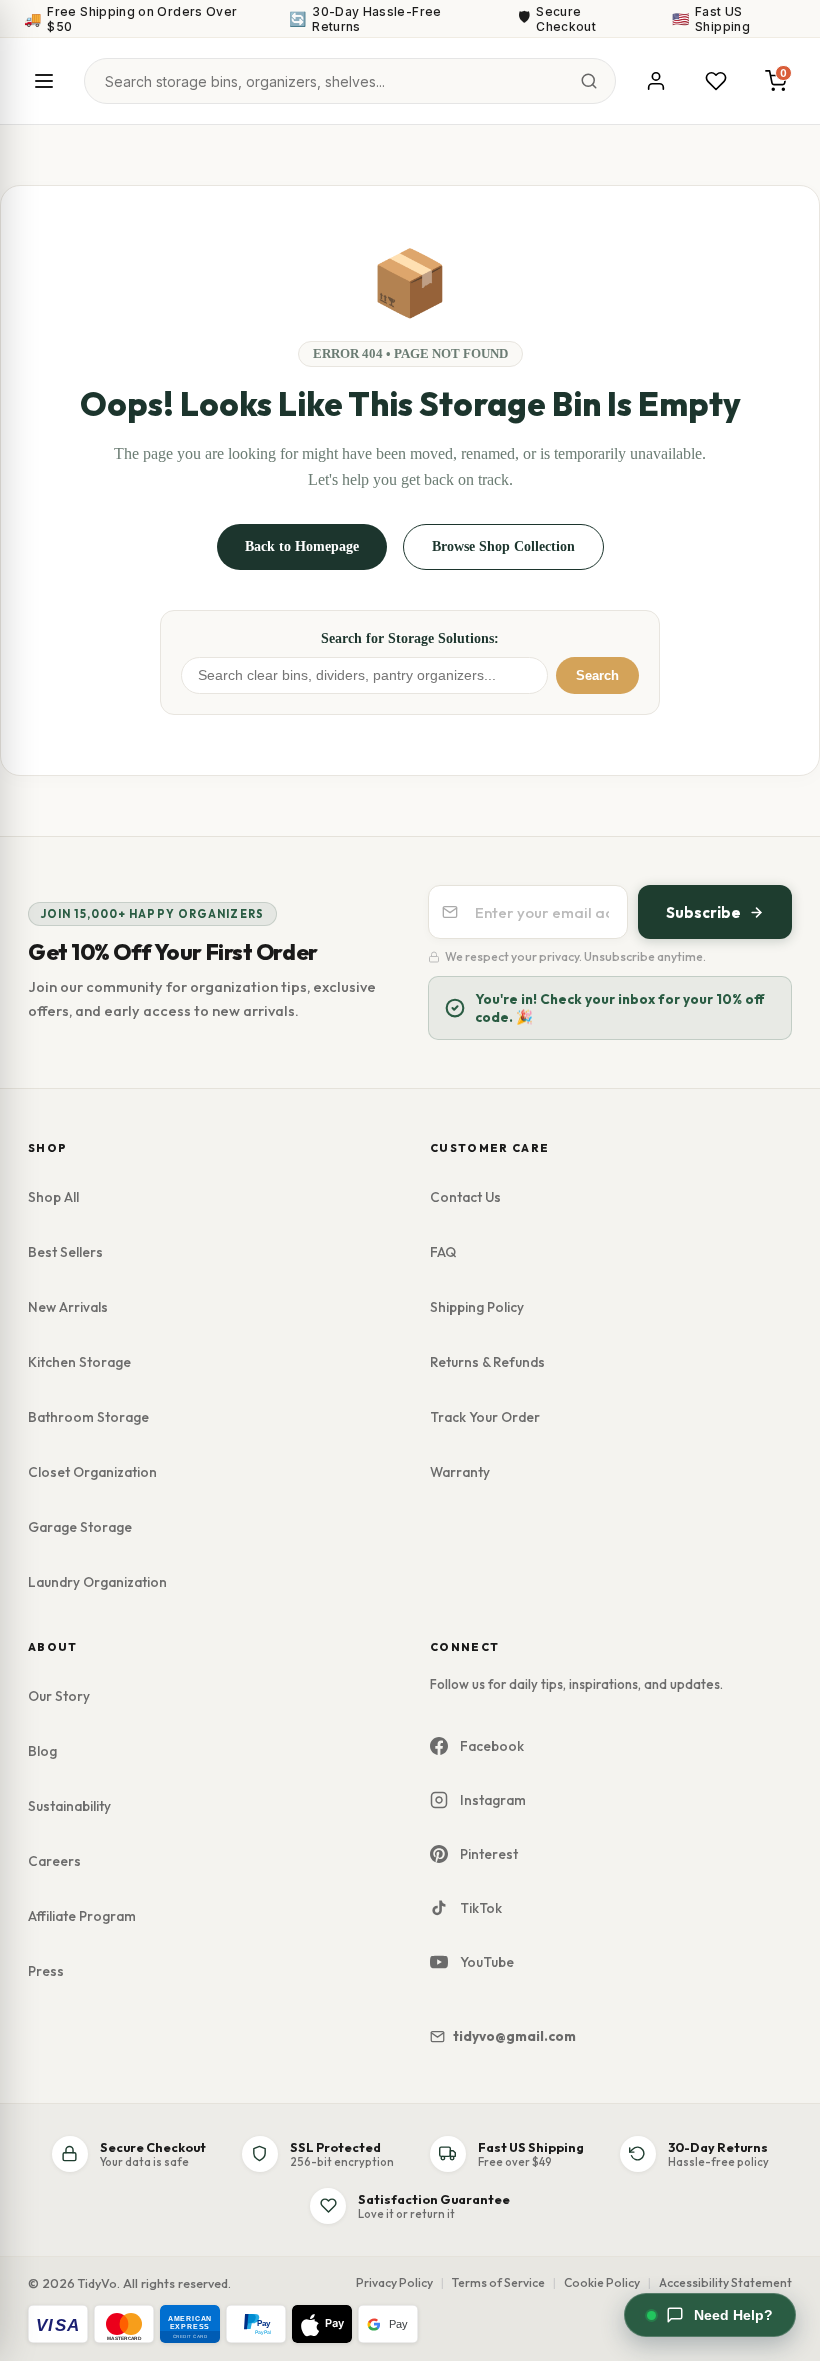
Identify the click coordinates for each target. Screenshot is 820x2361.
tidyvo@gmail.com (514, 2036)
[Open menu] (44, 81)
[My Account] (656, 81)
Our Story (59, 1696)
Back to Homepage (302, 546)
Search (597, 675)
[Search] (589, 81)
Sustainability (69, 1806)
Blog (42, 1751)
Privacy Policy (394, 2282)
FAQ (443, 1252)
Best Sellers (65, 1252)
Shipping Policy (477, 1307)
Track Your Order (485, 1417)
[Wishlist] (716, 81)
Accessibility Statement (725, 2282)
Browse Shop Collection (503, 546)
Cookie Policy (602, 2282)
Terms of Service (498, 2282)
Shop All (53, 1197)
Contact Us (465, 1197)
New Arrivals (68, 1307)
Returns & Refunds (487, 1362)
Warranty (460, 1472)
